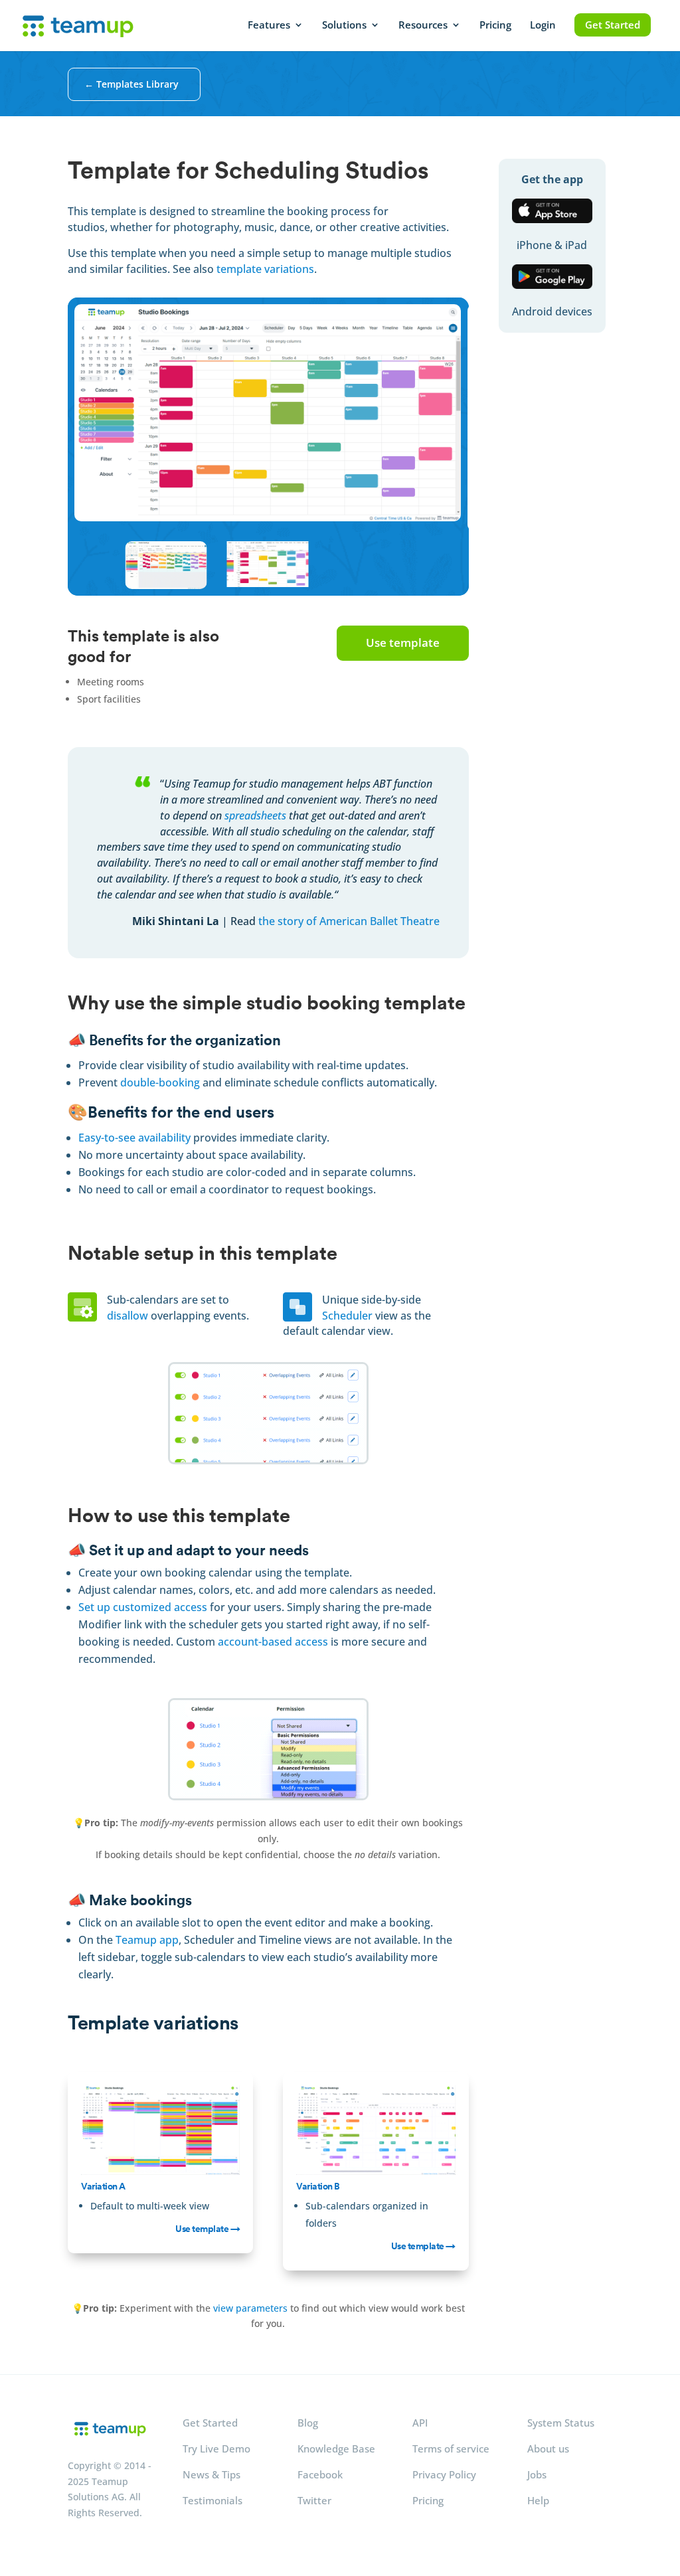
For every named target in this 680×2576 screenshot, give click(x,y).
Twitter (314, 2500)
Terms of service (451, 2448)
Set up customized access (143, 1607)
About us (548, 2448)
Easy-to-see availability (134, 1138)
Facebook (320, 2474)
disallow (127, 1316)
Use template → (208, 2229)
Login (543, 26)
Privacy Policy (444, 2474)
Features (269, 26)
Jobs (537, 2474)
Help (538, 2500)
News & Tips (212, 2474)
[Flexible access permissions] (268, 1797)
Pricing (495, 26)
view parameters (250, 2308)
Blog (308, 2423)
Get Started (613, 25)
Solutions (344, 26)
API (420, 2423)
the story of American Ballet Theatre (349, 921)
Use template (403, 643)
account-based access (273, 1642)
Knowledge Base (336, 2448)
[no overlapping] (268, 1461)
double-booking (160, 1082)
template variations (265, 269)
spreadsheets (255, 816)
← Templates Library (131, 84)
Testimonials (212, 2500)
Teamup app (147, 1940)
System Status (561, 2423)
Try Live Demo (216, 2448)
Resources (423, 26)
